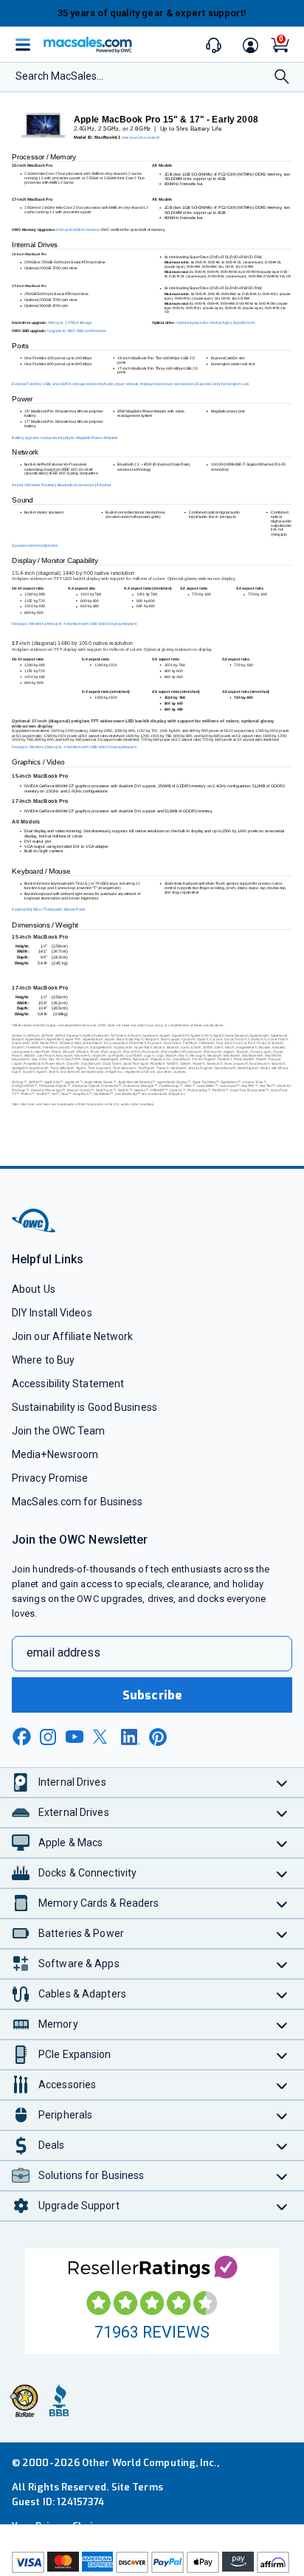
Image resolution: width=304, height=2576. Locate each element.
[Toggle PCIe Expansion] (282, 2055)
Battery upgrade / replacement (37, 438)
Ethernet (104, 486)
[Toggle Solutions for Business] (282, 2176)
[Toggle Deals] (282, 2145)
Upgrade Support (79, 2206)
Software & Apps (79, 1964)
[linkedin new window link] (131, 1737)
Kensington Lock (235, 384)
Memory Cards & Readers (99, 1903)
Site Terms (137, 2487)
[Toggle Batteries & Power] (282, 1934)
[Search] (282, 78)
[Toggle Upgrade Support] (282, 2206)
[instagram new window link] (48, 1737)
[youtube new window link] (75, 1737)
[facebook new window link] (21, 1737)
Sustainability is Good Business (84, 1407)
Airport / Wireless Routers (34, 486)
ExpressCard (207, 384)
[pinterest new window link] (158, 1737)
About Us (34, 1289)
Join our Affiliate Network (72, 1336)
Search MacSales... (59, 76)
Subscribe (152, 1695)
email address (63, 1653)
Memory (58, 2024)
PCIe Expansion (75, 2054)
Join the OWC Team (59, 1431)
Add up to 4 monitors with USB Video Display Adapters (92, 624)
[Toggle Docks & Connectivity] (282, 1873)
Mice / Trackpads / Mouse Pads (59, 910)
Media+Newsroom (55, 1454)
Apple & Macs (70, 1843)
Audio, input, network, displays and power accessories (148, 384)
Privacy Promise (50, 1478)
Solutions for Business (91, 2175)
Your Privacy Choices (61, 2526)
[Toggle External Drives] (282, 1813)
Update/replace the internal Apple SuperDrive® (215, 323)
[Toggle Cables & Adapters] (282, 1994)
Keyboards (21, 910)
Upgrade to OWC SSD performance (77, 331)
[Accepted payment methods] (152, 2562)
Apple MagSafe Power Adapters (91, 438)
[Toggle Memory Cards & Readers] (282, 1903)
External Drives (74, 1812)
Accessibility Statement (68, 1384)
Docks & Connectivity (87, 1873)
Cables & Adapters (82, 1994)
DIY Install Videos (52, 1313)
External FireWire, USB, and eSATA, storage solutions (56, 384)
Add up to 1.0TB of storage (70, 323)
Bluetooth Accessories (76, 486)
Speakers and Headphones (35, 546)
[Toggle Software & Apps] (282, 1964)
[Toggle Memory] (282, 2024)
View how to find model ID (141, 138)
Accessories (67, 2085)
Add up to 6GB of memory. (78, 229)
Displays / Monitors (28, 624)
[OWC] (35, 1230)
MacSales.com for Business (77, 1502)
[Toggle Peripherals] (282, 2115)
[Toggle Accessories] (282, 2085)
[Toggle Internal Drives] (282, 1782)
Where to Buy (43, 1360)
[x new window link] (103, 1737)
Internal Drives (72, 1782)
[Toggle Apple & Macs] (282, 1843)
